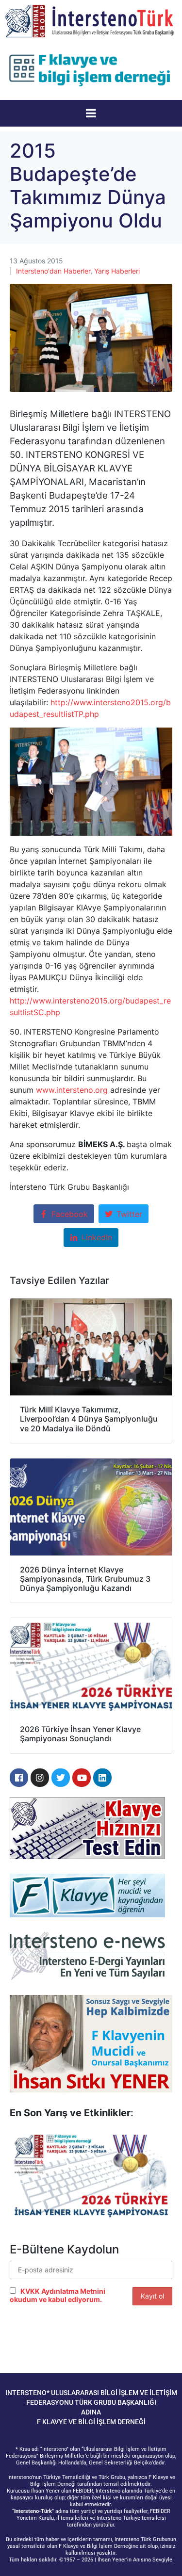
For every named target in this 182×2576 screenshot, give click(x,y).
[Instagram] (40, 1778)
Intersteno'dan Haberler (53, 271)
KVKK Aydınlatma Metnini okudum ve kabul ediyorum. (58, 2295)
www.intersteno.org (72, 1090)
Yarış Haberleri (117, 271)
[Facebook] (19, 1778)
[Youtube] (82, 1778)
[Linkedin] (102, 1778)
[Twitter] (61, 1778)
